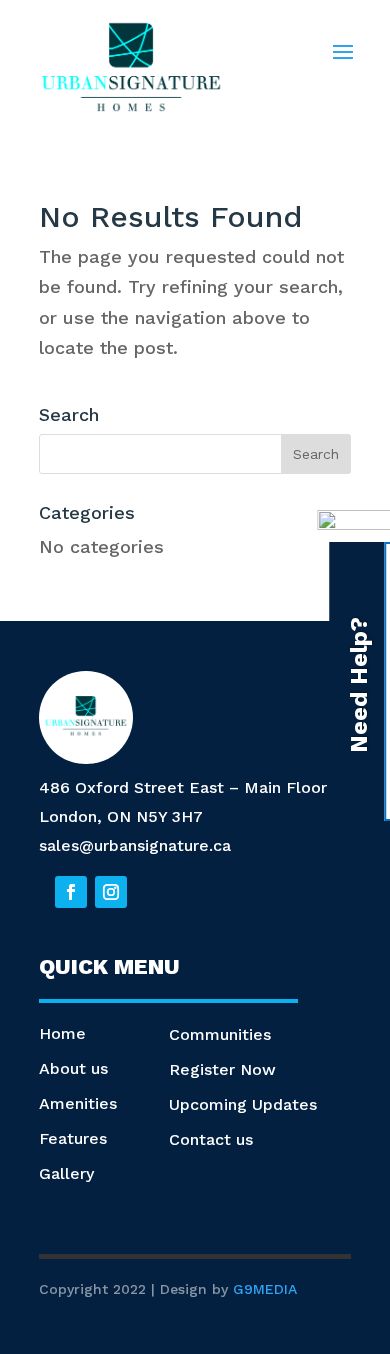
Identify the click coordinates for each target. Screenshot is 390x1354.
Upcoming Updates (243, 1104)
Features (73, 1138)
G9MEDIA (265, 1289)
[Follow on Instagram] (111, 892)
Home (62, 1033)
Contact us (211, 1139)
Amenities (78, 1103)
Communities (220, 1034)
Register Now (222, 1069)
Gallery (66, 1173)
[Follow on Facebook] (71, 892)
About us (73, 1068)
